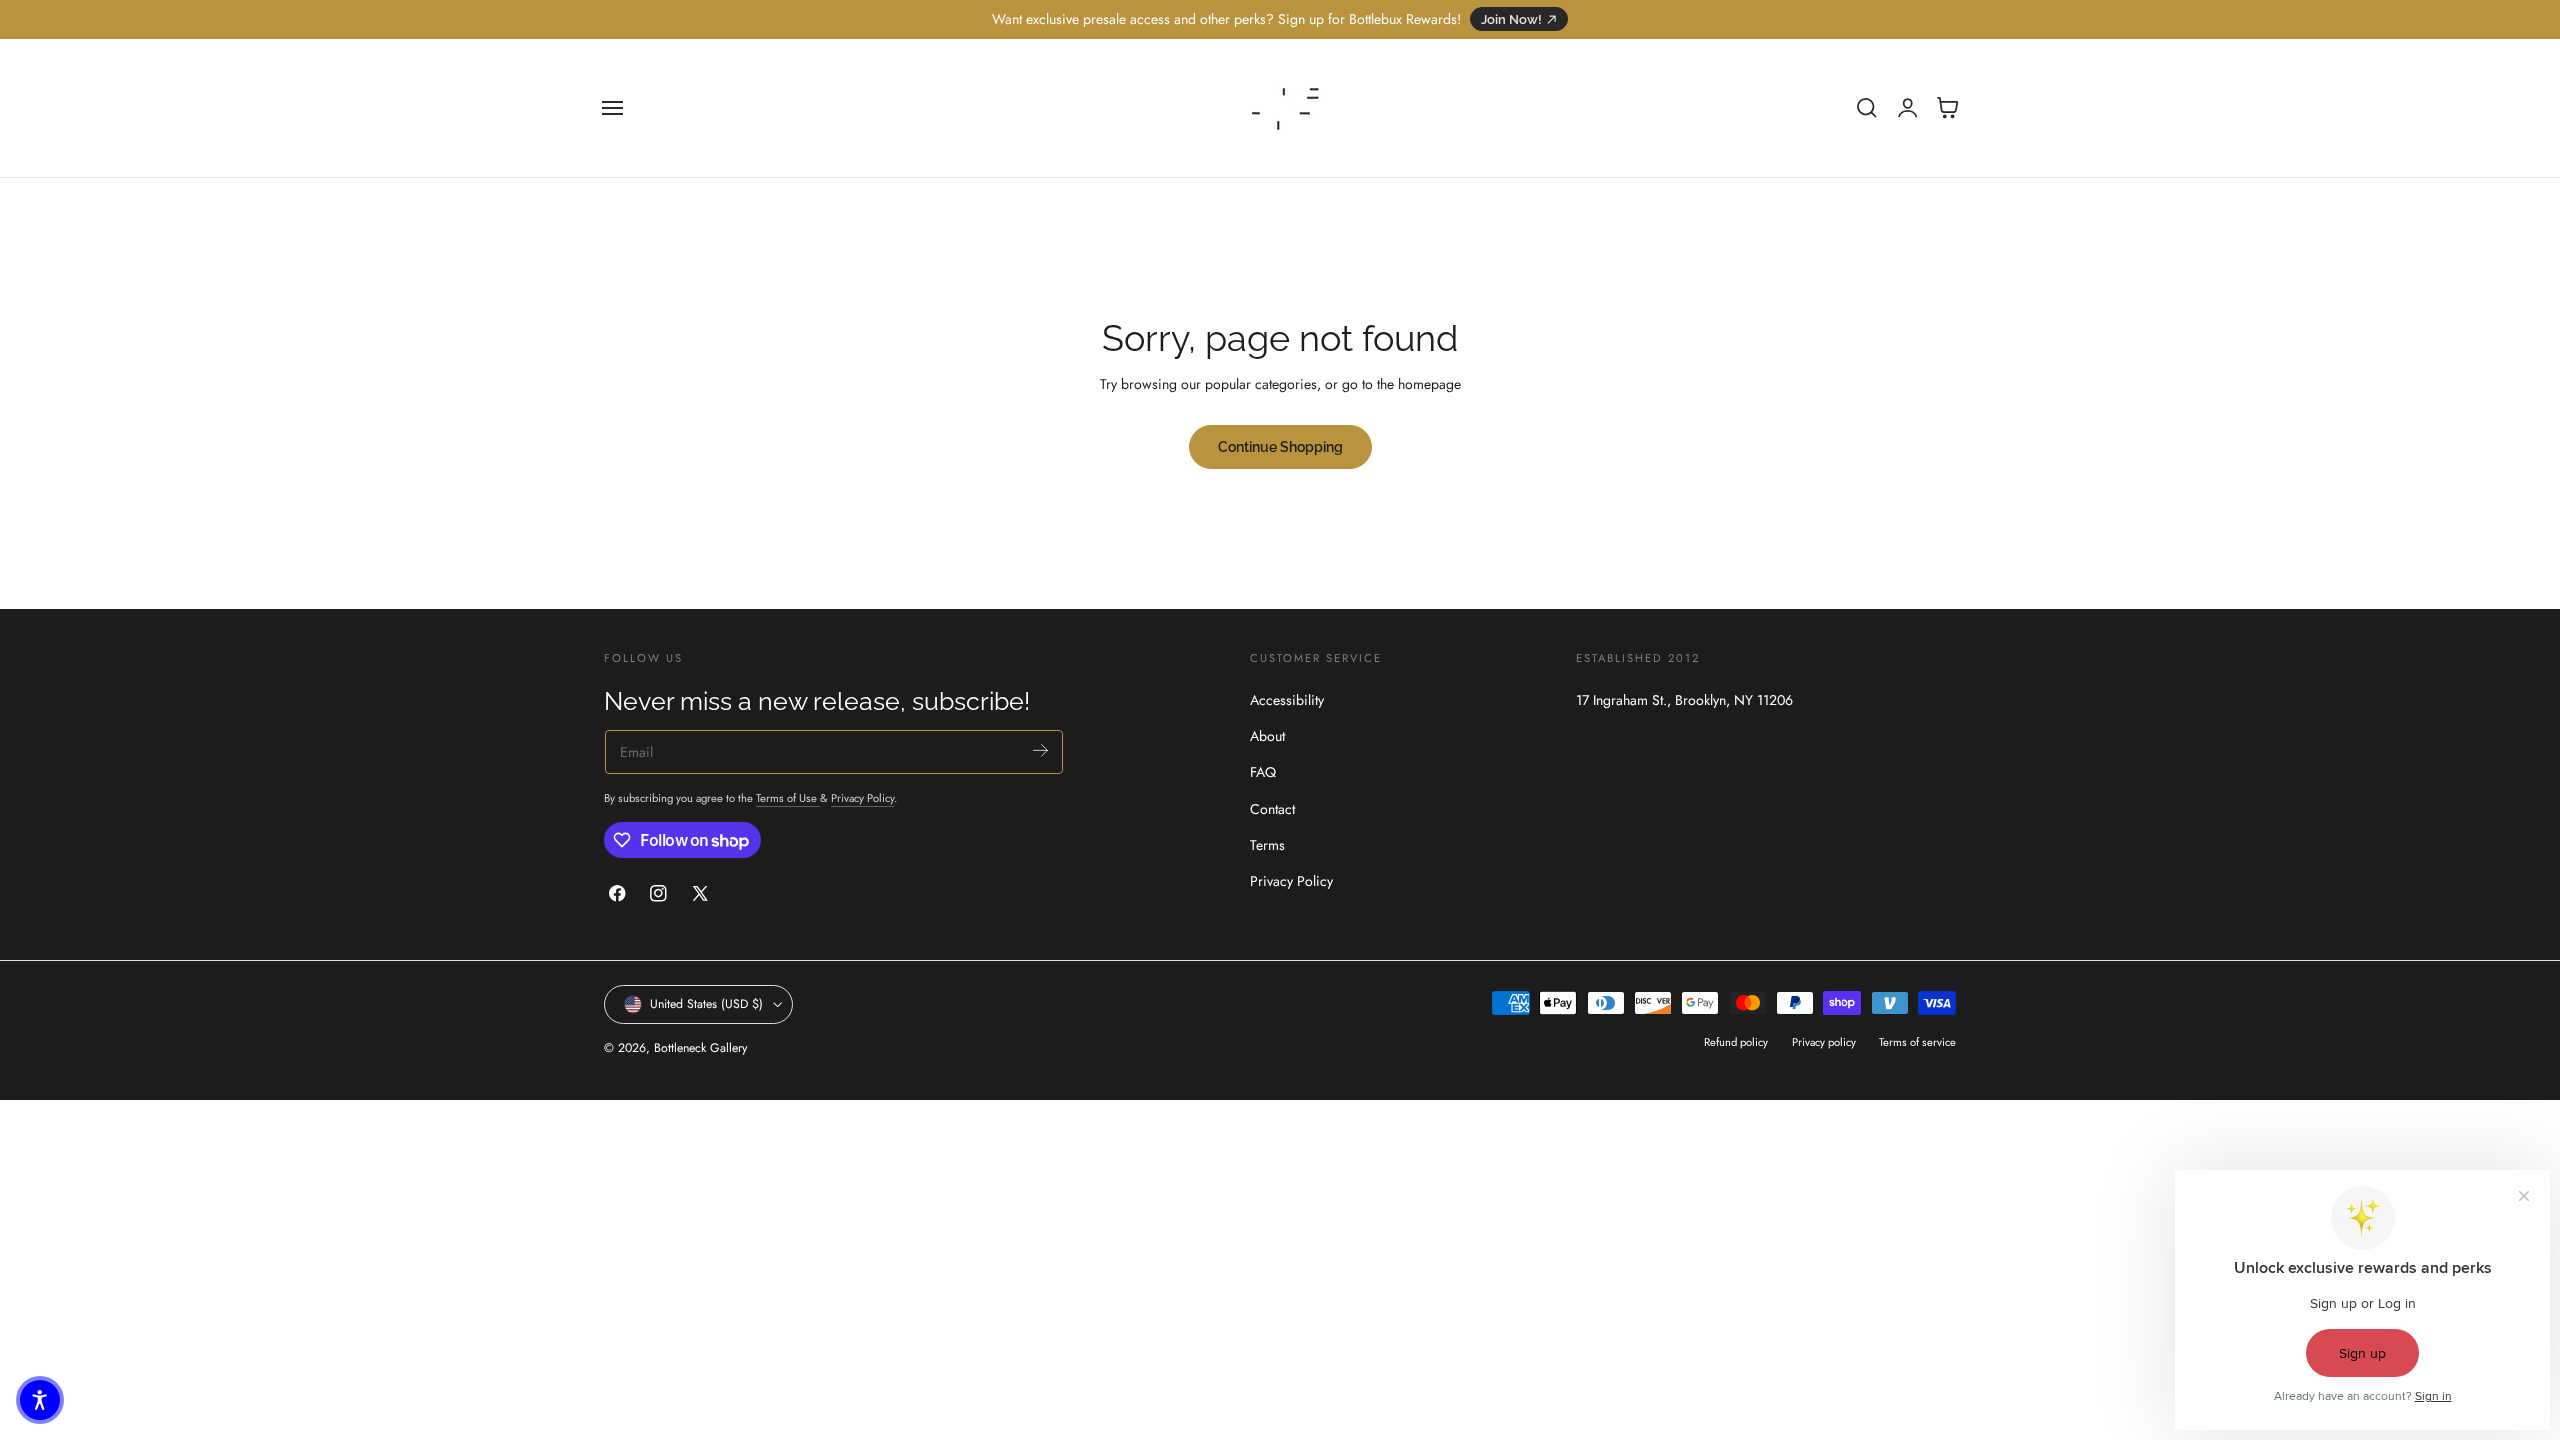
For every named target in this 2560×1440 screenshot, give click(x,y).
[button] (613, 108)
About (1267, 736)
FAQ (1263, 772)
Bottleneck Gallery (700, 1048)
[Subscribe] (1040, 750)
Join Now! (1511, 19)
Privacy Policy (862, 798)
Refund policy (1736, 1042)
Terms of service (1917, 1042)
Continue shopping (1280, 446)
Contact (1272, 808)
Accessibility (1287, 700)
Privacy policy (1824, 1042)
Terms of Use (788, 798)
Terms (1267, 844)
